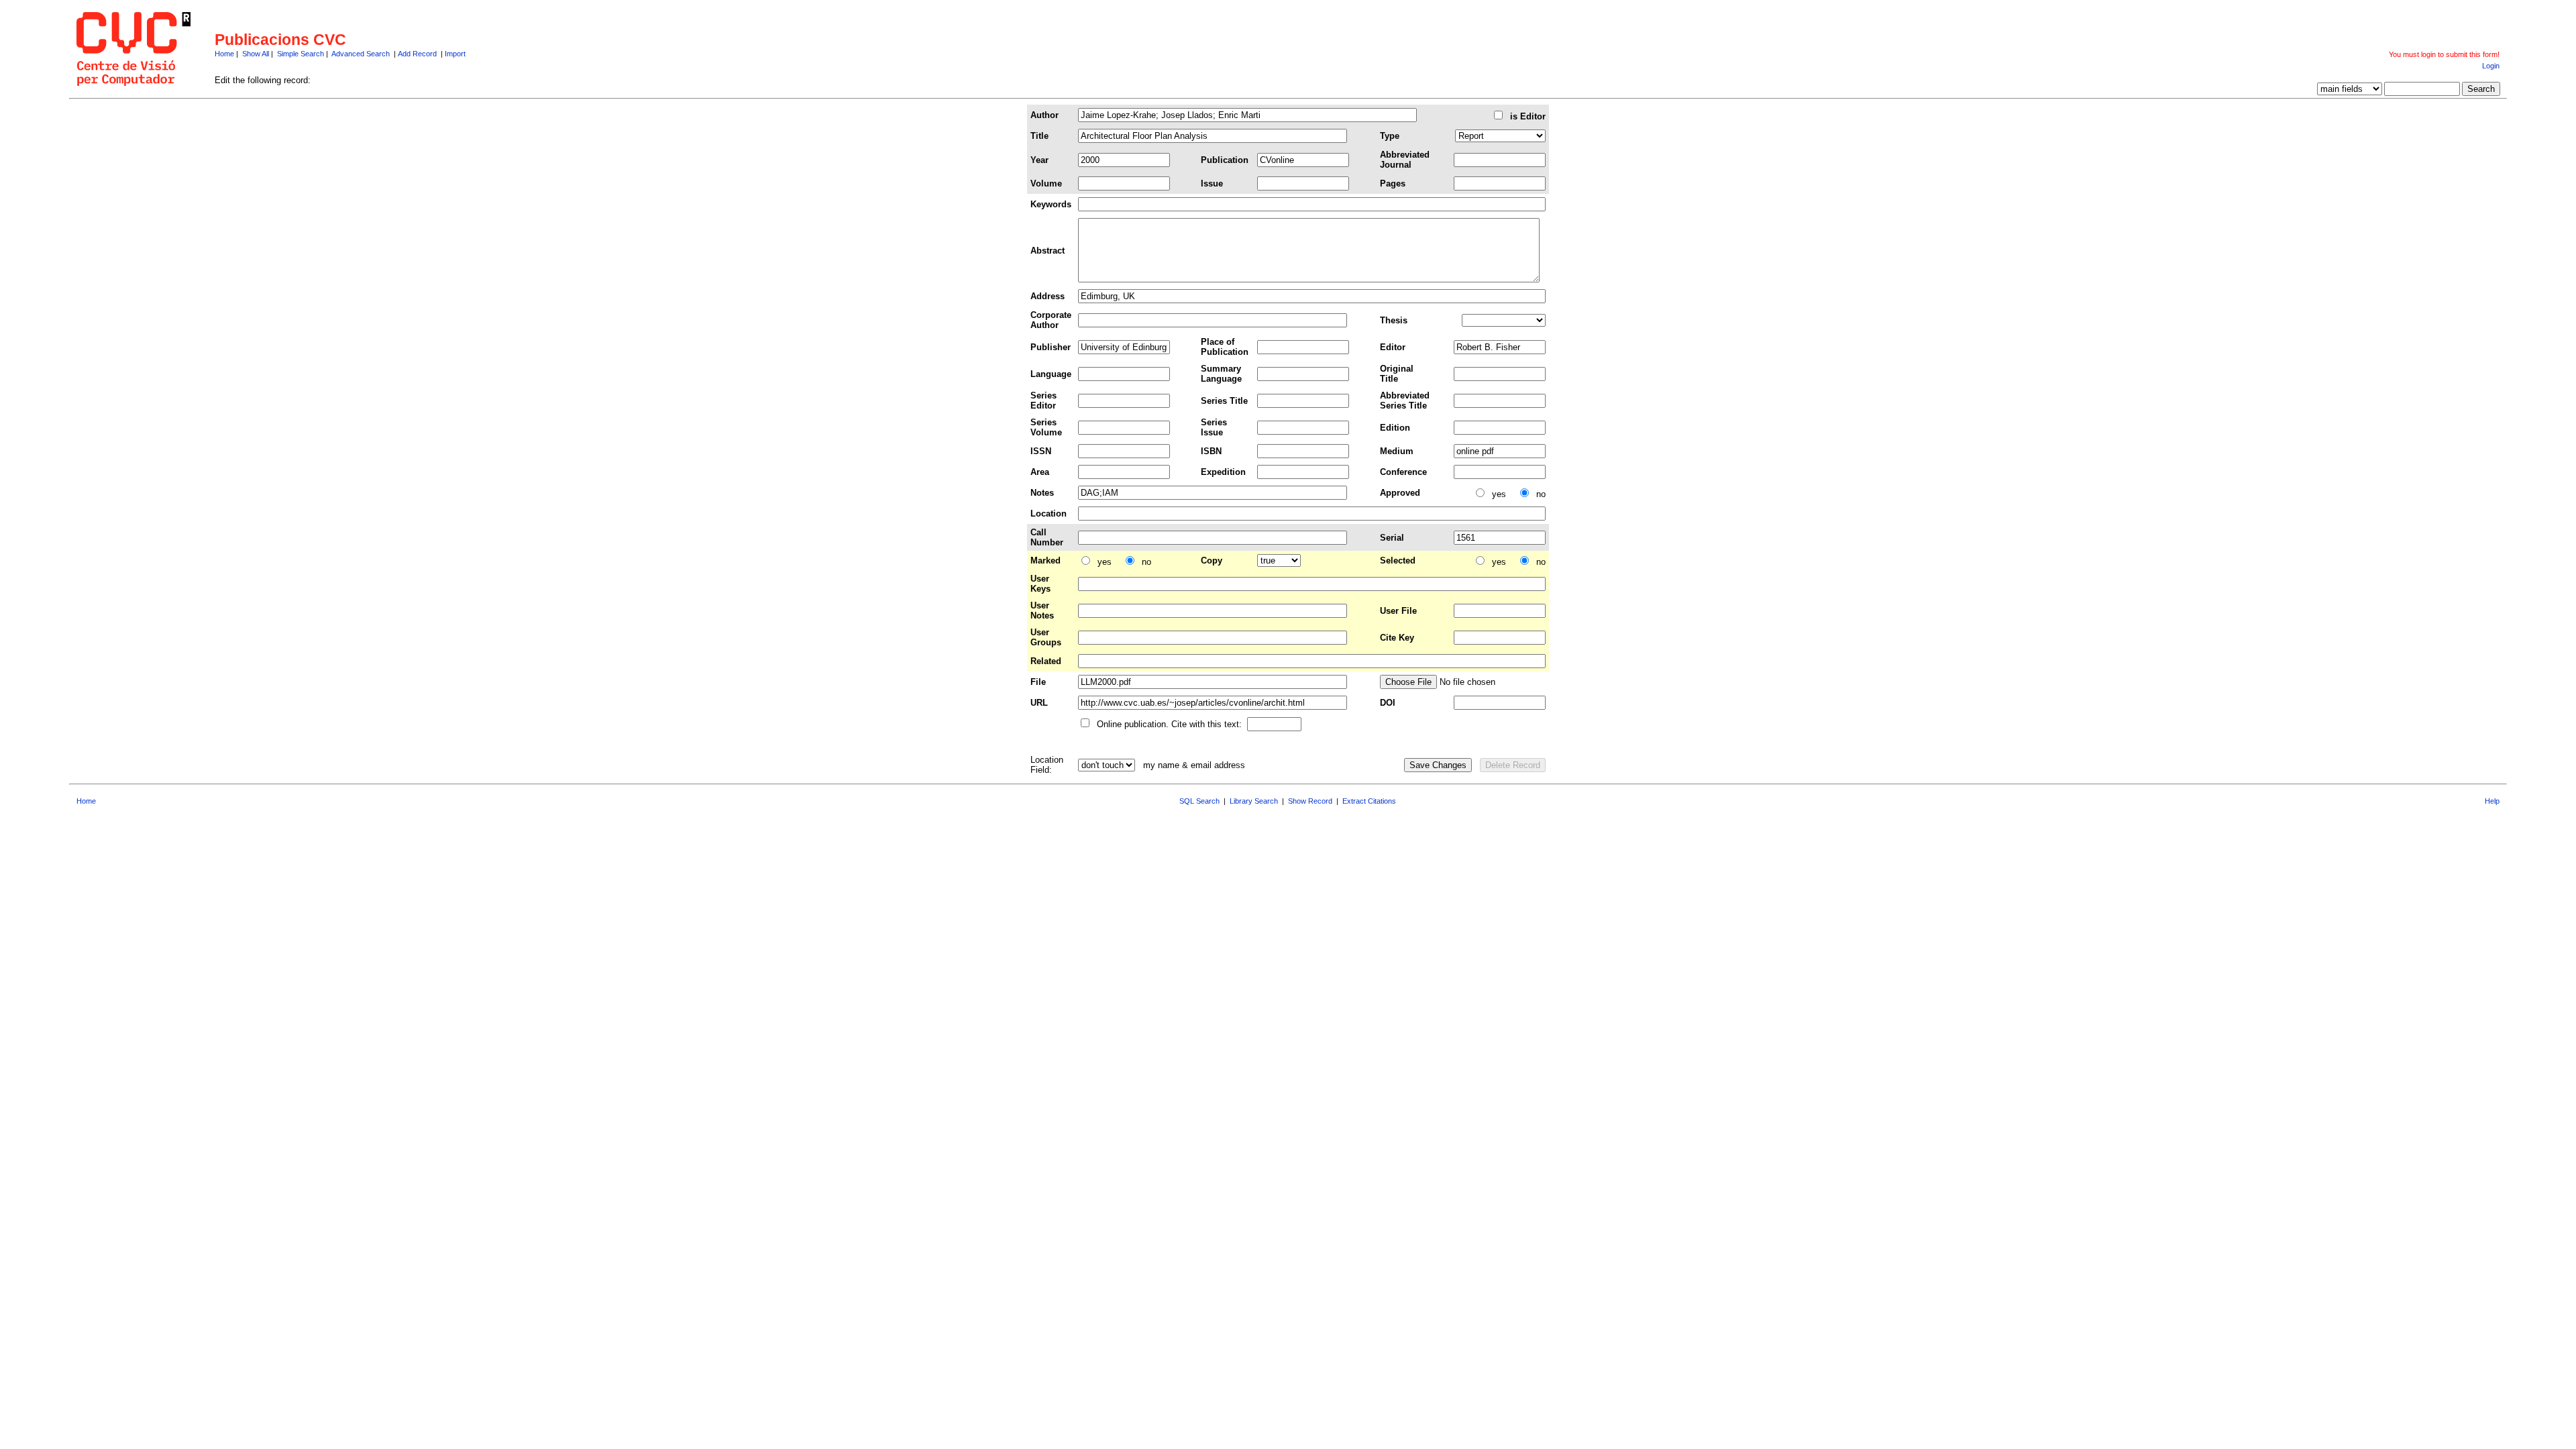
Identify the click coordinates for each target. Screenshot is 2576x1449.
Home (224, 54)
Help (2492, 801)
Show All (256, 54)
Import (455, 54)
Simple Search (301, 54)
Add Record (417, 54)
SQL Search (1199, 801)
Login (2491, 66)
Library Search (1254, 801)
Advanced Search (361, 54)
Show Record (1310, 801)
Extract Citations (1369, 801)
